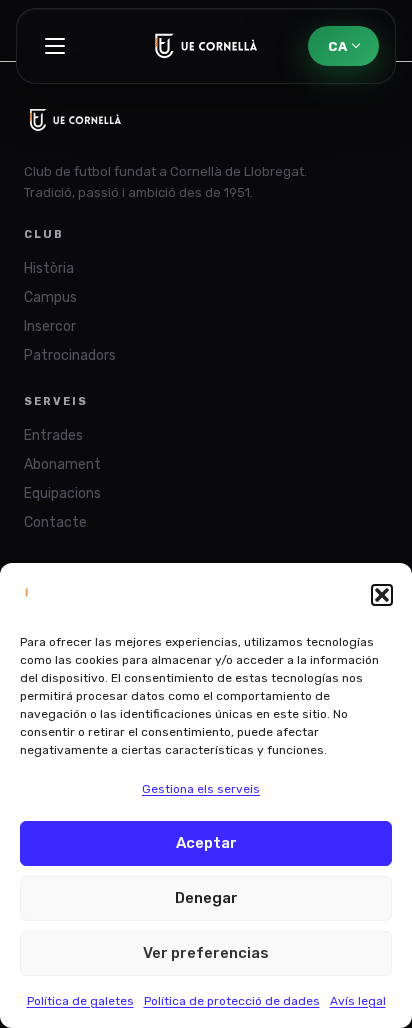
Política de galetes (80, 1001)
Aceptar (206, 843)
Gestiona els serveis (201, 789)
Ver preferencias (206, 953)
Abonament (62, 464)
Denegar (206, 898)
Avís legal (358, 1001)
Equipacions (62, 493)
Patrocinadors (70, 355)
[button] (382, 595)
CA (337, 46)
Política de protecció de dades (232, 1001)
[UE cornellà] (206, 46)
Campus (50, 297)
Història (49, 268)
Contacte (55, 522)
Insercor (50, 326)
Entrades (53, 435)
